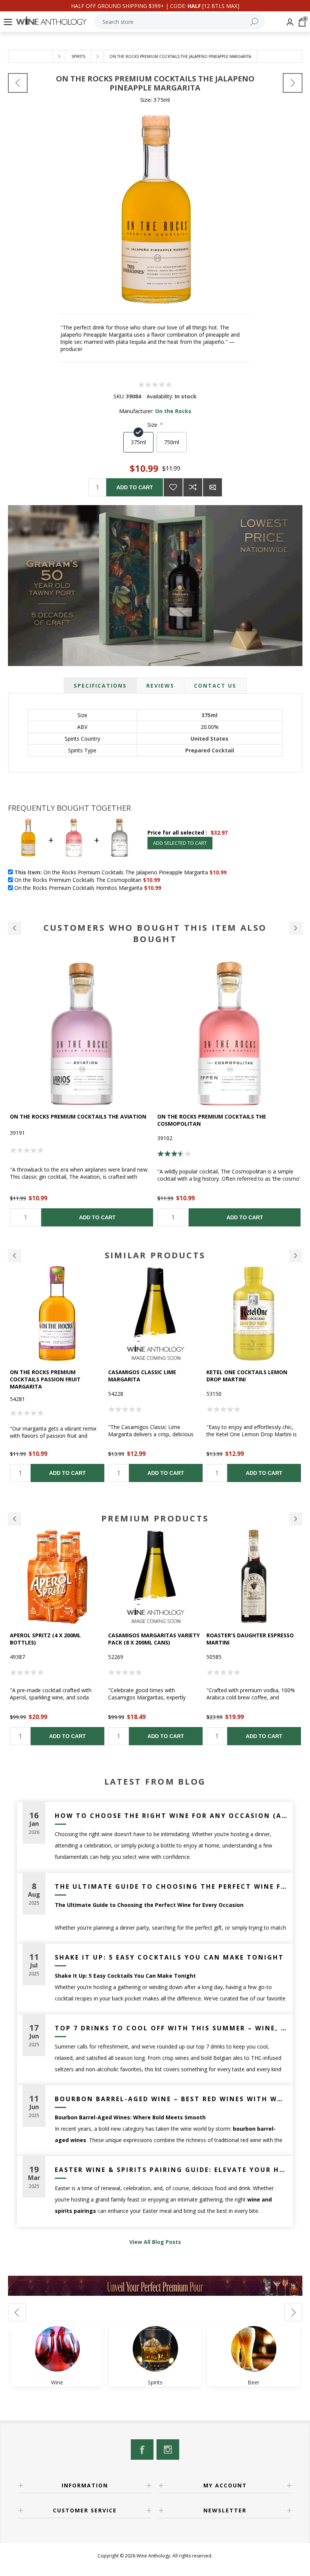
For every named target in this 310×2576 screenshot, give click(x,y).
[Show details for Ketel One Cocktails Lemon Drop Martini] (155, 1314)
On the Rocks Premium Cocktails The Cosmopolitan (64, 1120)
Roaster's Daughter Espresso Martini (152, 1639)
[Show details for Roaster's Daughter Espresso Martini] (155, 1577)
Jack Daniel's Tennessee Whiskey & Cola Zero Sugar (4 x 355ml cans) (253, 1379)
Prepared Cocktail (210, 750)
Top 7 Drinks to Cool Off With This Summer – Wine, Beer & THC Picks (171, 2028)
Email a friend (212, 487)
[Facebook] (142, 2450)
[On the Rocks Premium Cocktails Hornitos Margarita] (229, 1033)
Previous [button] (15, 1256)
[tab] (100, 686)
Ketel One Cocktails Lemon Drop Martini (149, 1376)
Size (153, 425)
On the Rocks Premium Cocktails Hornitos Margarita (220, 1120)
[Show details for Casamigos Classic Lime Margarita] (57, 1314)
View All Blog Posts (155, 2242)
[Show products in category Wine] (57, 2349)
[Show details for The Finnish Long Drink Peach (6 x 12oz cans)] (254, 1577)
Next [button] (296, 1256)
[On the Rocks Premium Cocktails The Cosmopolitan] (82, 1033)
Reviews (160, 686)
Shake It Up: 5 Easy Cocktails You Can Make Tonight (169, 1957)
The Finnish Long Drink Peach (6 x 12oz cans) (253, 1639)
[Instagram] (168, 2450)
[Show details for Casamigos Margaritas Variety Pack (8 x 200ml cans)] (57, 1577)
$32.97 (219, 832)
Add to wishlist (173, 487)
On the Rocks (173, 411)
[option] (82, 1094)
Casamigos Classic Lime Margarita (44, 1376)
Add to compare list (193, 487)
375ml (209, 715)
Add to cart (135, 487)
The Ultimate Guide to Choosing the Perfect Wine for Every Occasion (171, 1886)
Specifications (100, 686)
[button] (15, 928)
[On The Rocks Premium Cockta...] (293, 83)
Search (254, 22)
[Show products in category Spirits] (155, 2349)
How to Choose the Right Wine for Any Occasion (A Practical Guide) (171, 1816)
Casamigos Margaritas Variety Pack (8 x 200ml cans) (56, 1639)
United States (209, 739)
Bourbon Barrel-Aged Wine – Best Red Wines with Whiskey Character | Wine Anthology (171, 2099)
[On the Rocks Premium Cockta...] (18, 83)
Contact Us (215, 686)
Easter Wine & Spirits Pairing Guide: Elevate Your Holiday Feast (171, 2170)
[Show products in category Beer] (254, 2349)
